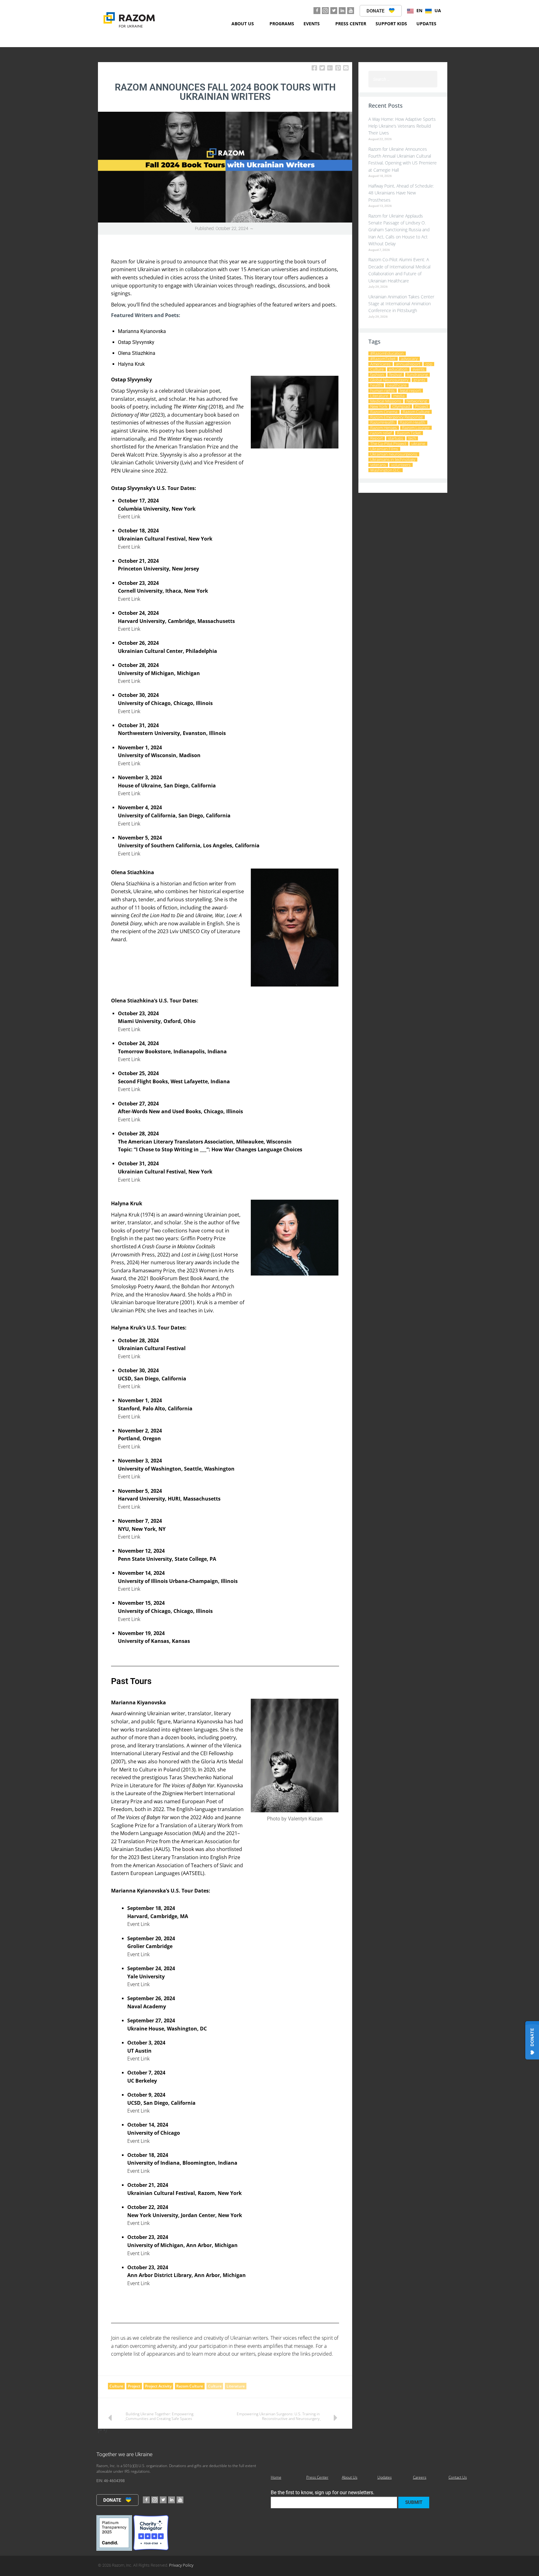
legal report (410, 391)
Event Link (129, 517)
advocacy (409, 359)
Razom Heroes (384, 428)
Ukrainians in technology (393, 460)
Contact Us (458, 2477)
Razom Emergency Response (396, 417)
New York (379, 406)
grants (419, 380)
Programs (282, 24)
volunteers (401, 465)
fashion (377, 375)
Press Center (351, 24)
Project (134, 2386)
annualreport (408, 364)
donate (376, 11)
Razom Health (413, 422)
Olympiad (401, 406)
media (399, 396)
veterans (378, 465)
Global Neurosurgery (389, 380)
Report (376, 438)
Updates (426, 24)
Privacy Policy (181, 2565)
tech (412, 438)
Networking (417, 401)
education (398, 369)
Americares (380, 364)
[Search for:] (403, 79)
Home (276, 2477)
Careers (420, 2477)
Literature (236, 2386)
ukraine (418, 444)
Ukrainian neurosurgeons (394, 454)
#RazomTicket (383, 359)
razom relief (381, 433)
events (419, 369)
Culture (116, 2386)
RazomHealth (382, 422)
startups (396, 438)
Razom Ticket (409, 433)
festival (396, 375)
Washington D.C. (385, 470)
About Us (243, 24)
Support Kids (391, 24)
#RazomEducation (387, 353)
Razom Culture (190, 2386)
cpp (429, 364)
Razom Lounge (416, 428)
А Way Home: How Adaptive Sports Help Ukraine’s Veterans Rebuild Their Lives (402, 126)
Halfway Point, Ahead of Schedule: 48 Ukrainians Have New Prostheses (401, 193)
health (376, 385)
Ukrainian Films (384, 449)
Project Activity (158, 2386)
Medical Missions (386, 401)
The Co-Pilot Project (388, 444)
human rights (382, 391)
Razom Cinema (384, 412)
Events (312, 24)
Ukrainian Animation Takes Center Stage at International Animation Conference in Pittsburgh (401, 304)
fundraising (418, 375)
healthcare (397, 385)
